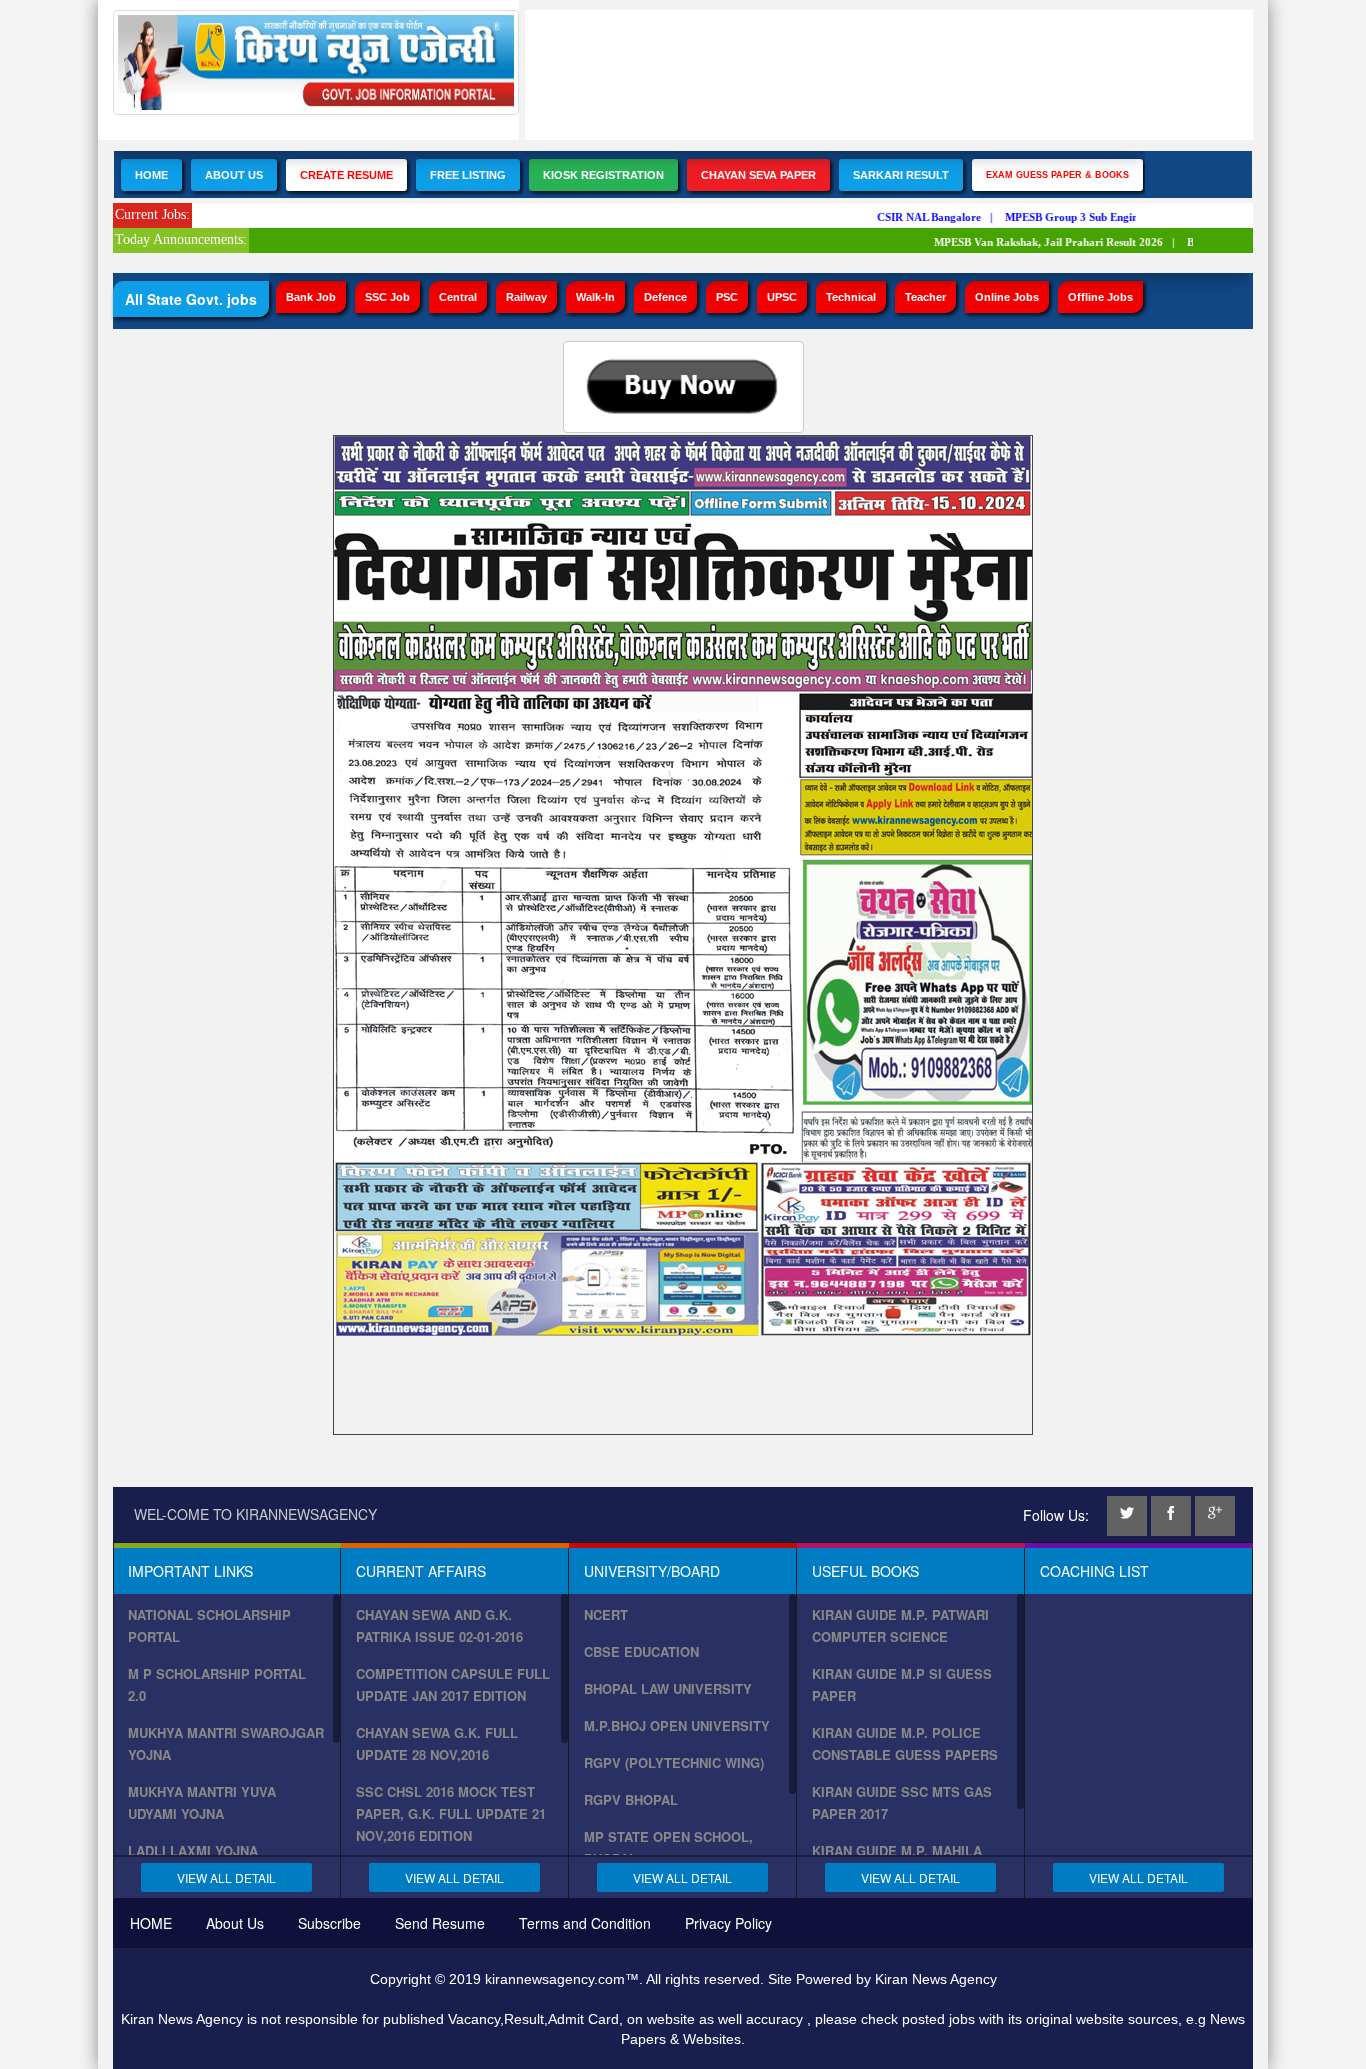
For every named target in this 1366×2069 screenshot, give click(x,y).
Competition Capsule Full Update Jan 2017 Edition (453, 1684)
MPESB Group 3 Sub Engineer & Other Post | (1103, 217)
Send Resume (440, 1923)
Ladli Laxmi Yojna (193, 1850)
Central (458, 297)
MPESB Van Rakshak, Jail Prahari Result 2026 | (1037, 242)
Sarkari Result (901, 175)
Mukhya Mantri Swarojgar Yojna (226, 1743)
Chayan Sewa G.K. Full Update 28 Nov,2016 (437, 1743)
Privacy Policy (728, 1923)
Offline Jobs (1100, 297)
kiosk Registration (603, 175)
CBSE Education (641, 1651)
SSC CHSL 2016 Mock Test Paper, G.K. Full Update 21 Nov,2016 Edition (451, 1813)
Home (151, 175)
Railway (526, 297)
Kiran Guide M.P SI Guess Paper (902, 1684)
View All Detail (226, 1877)
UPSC (782, 297)
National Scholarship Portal (209, 1625)
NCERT (606, 1614)
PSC (727, 297)
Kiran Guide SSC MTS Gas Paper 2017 (902, 1802)
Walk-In (595, 297)
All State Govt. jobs (191, 299)
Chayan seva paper (758, 175)
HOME (151, 1923)
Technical (851, 297)
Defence (665, 297)
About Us (234, 175)
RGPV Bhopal (631, 1799)
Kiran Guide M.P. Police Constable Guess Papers (905, 1743)
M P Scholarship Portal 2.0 (217, 1684)
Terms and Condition (585, 1923)
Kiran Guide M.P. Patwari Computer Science (900, 1625)
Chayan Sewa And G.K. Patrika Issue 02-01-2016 (439, 1625)
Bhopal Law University (668, 1688)
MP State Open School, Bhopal (668, 1847)
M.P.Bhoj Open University (677, 1725)
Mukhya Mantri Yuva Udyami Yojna (202, 1802)
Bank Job (311, 297)
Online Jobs (1007, 297)
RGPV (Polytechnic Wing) (674, 1762)
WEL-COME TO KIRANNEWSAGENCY (255, 1514)
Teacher (925, 297)
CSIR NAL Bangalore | (918, 217)
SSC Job (387, 297)
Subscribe (329, 1923)
